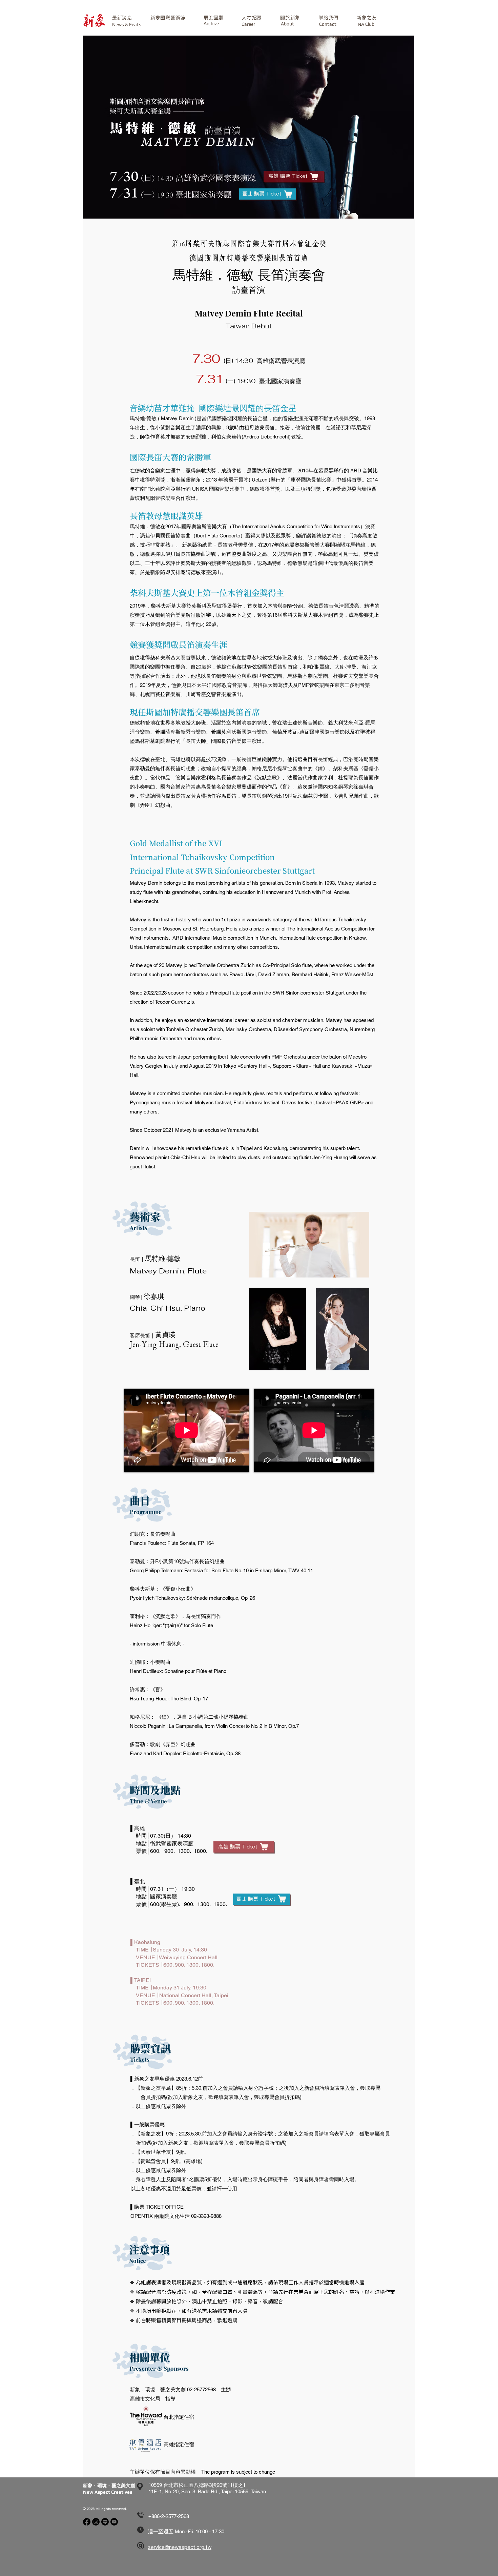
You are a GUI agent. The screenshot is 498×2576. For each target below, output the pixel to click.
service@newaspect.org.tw (180, 2547)
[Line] (105, 2522)
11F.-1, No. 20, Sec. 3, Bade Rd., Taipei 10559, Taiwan (207, 2491)
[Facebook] (87, 2522)
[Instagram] (96, 2522)
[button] (168, 18)
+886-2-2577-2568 (169, 2516)
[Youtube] (114, 2522)
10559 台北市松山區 (171, 2485)
